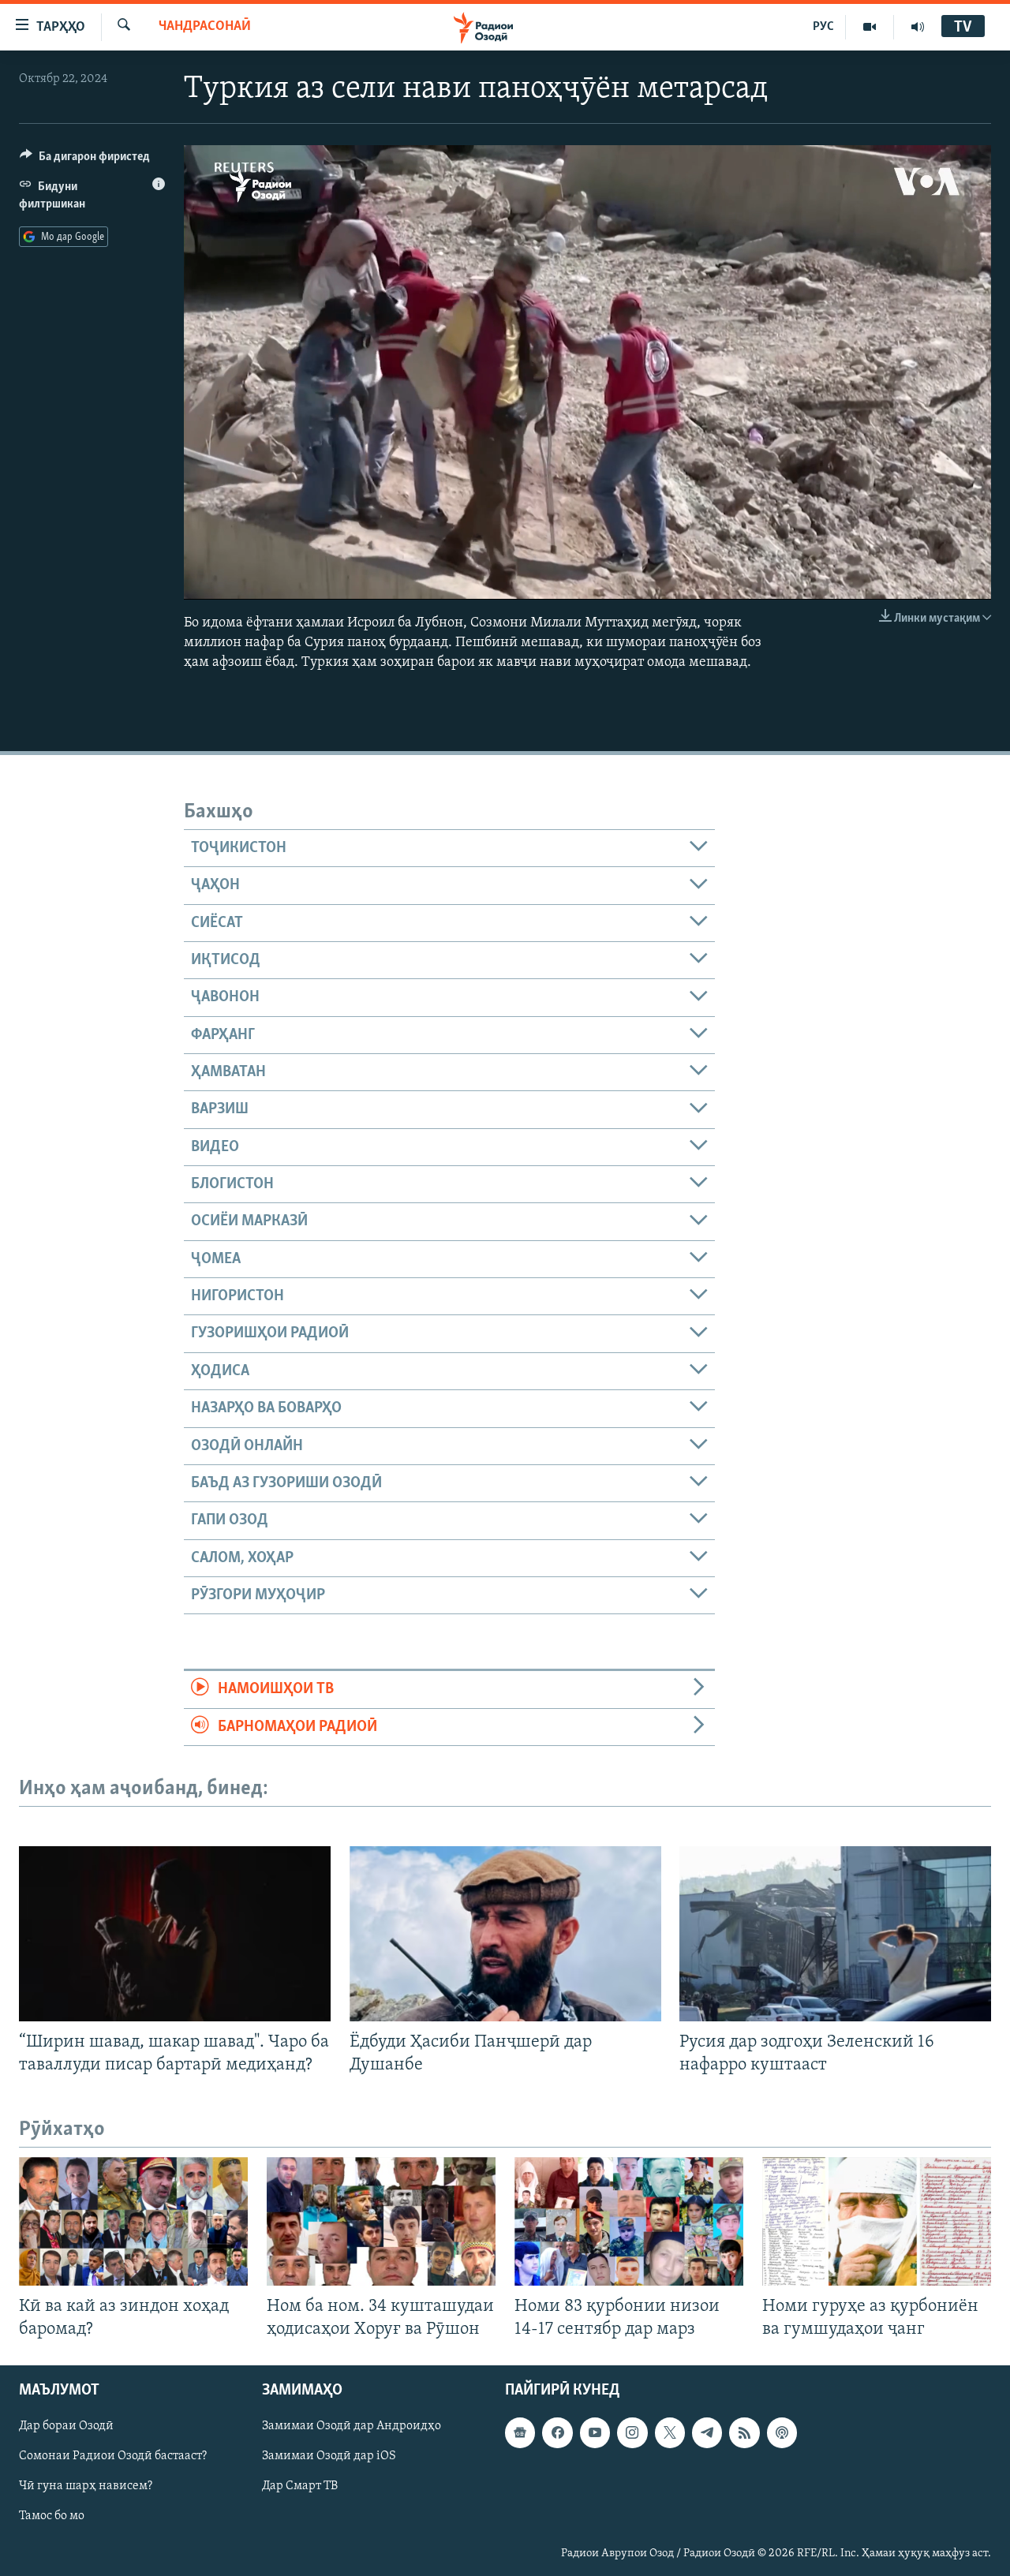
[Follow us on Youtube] (595, 2433)
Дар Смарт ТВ (300, 2487)
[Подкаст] (782, 2433)
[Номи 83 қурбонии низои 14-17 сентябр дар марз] (629, 2221)
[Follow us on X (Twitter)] (670, 2433)
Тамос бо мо (52, 2517)
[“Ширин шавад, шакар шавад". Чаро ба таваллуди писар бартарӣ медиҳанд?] (175, 1934)
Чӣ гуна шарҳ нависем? (86, 2487)
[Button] (85, 160)
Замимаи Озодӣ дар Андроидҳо (352, 2427)
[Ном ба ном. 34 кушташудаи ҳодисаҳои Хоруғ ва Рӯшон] (381, 2221)
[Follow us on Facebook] (557, 2433)
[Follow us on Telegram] (707, 2433)
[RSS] (744, 2433)
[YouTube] (870, 27)
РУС (823, 27)
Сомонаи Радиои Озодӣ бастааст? (113, 2457)
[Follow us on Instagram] (632, 2433)
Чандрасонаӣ (205, 27)
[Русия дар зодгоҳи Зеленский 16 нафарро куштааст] (835, 1934)
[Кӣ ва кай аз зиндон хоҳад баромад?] (133, 2221)
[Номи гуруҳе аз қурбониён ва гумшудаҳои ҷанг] (877, 2221)
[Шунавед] (918, 27)
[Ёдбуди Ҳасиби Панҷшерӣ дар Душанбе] (505, 1934)
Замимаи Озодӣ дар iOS (329, 2457)
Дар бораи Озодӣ (66, 2427)
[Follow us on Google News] (520, 2433)
